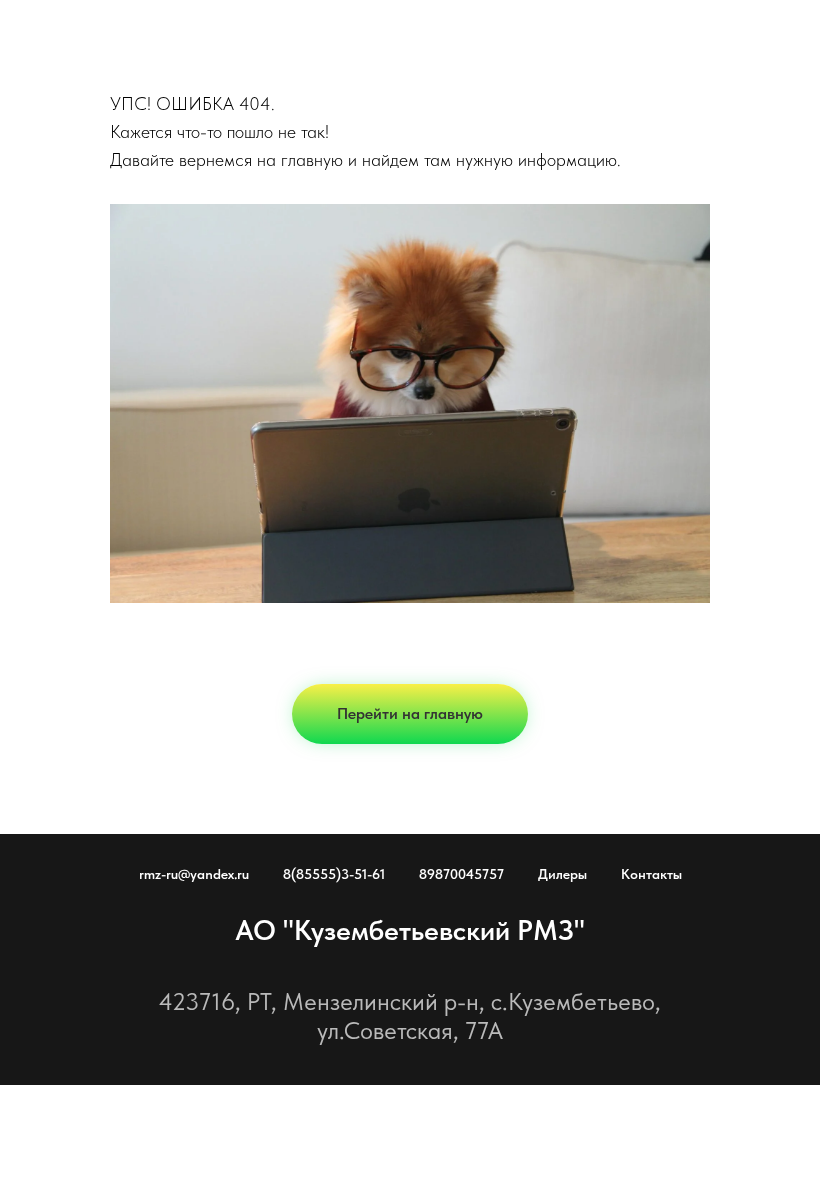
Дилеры (562, 874)
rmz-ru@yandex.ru (194, 874)
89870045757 (461, 874)
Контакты (651, 874)
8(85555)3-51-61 (334, 874)
